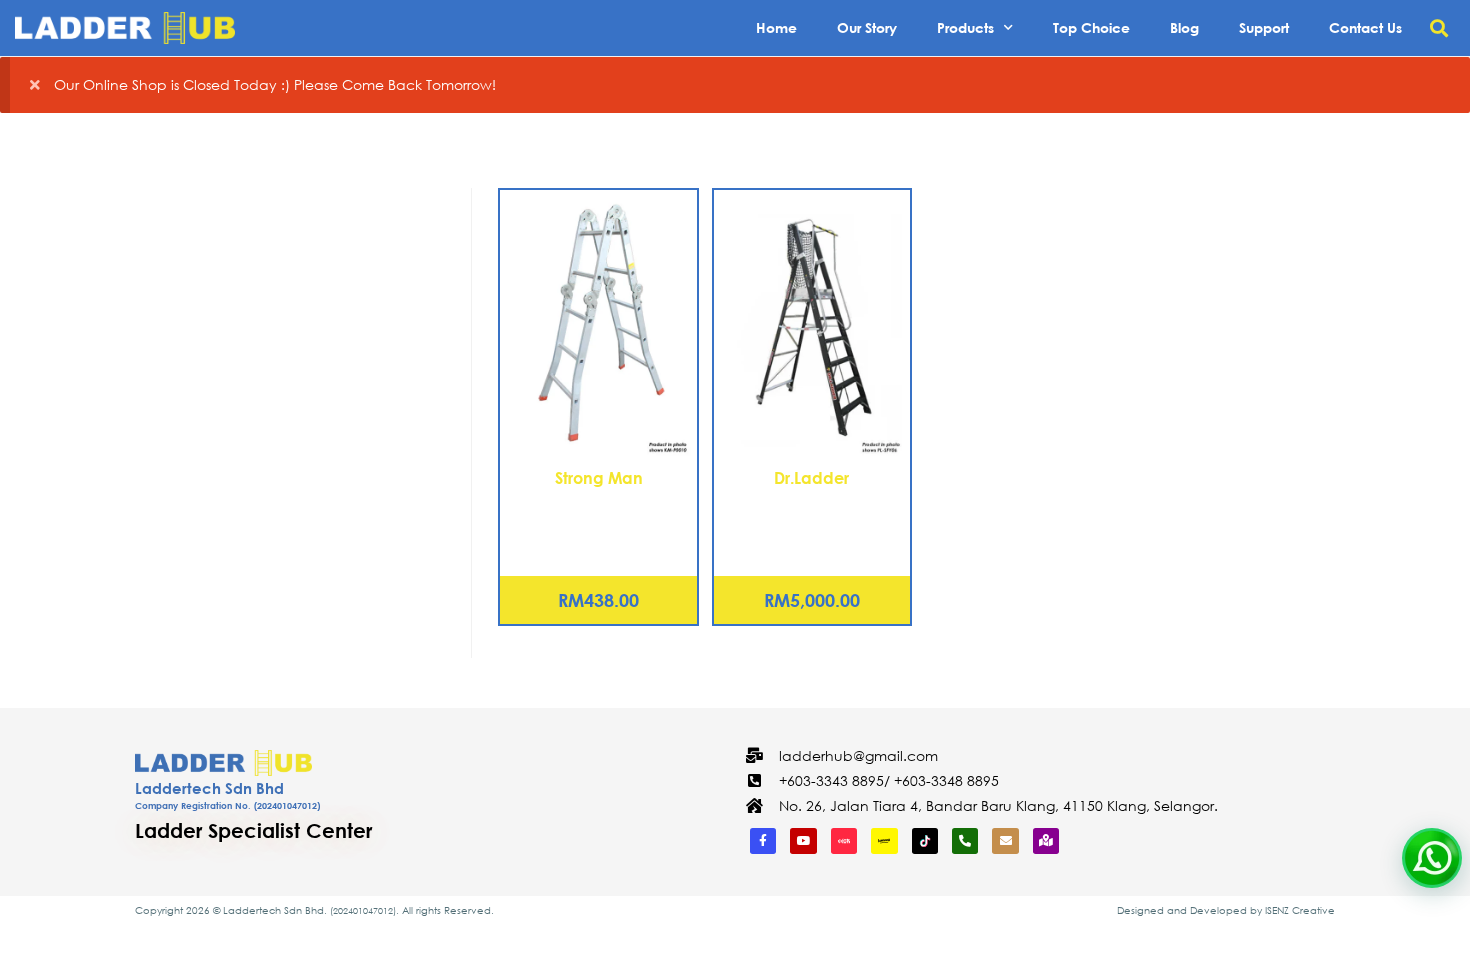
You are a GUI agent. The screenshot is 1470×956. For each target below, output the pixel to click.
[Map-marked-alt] (1046, 841)
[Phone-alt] (965, 841)
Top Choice (1091, 27)
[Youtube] (803, 841)
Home (776, 27)
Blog (1184, 27)
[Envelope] (1005, 841)
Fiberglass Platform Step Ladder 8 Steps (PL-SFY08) (812, 514)
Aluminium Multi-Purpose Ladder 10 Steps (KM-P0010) (598, 524)
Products (965, 27)
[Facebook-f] (763, 841)
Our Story (867, 27)
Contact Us (1365, 27)
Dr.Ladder (811, 477)
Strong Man (599, 477)
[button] (1438, 28)
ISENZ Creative (1300, 910)
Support (1264, 27)
